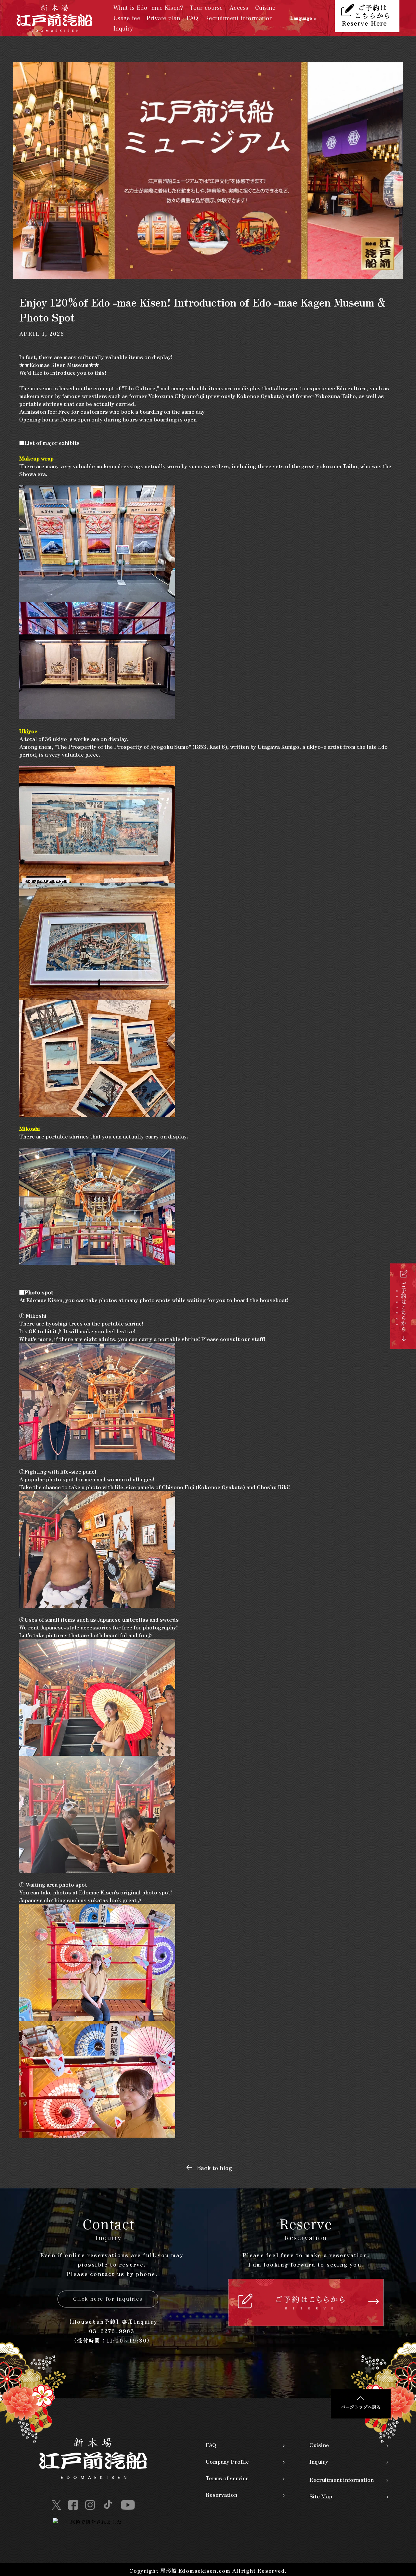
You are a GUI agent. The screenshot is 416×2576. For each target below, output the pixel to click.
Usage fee (127, 18)
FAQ (193, 18)
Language (301, 18)
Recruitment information (239, 18)
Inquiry (123, 28)
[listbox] (313, 18)
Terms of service (227, 2478)
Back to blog (214, 2168)
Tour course (206, 8)
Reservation (221, 2494)
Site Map (321, 2496)
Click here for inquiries (108, 2299)
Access (239, 8)
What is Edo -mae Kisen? (149, 8)
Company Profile (227, 2461)
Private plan (163, 18)
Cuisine (265, 8)
